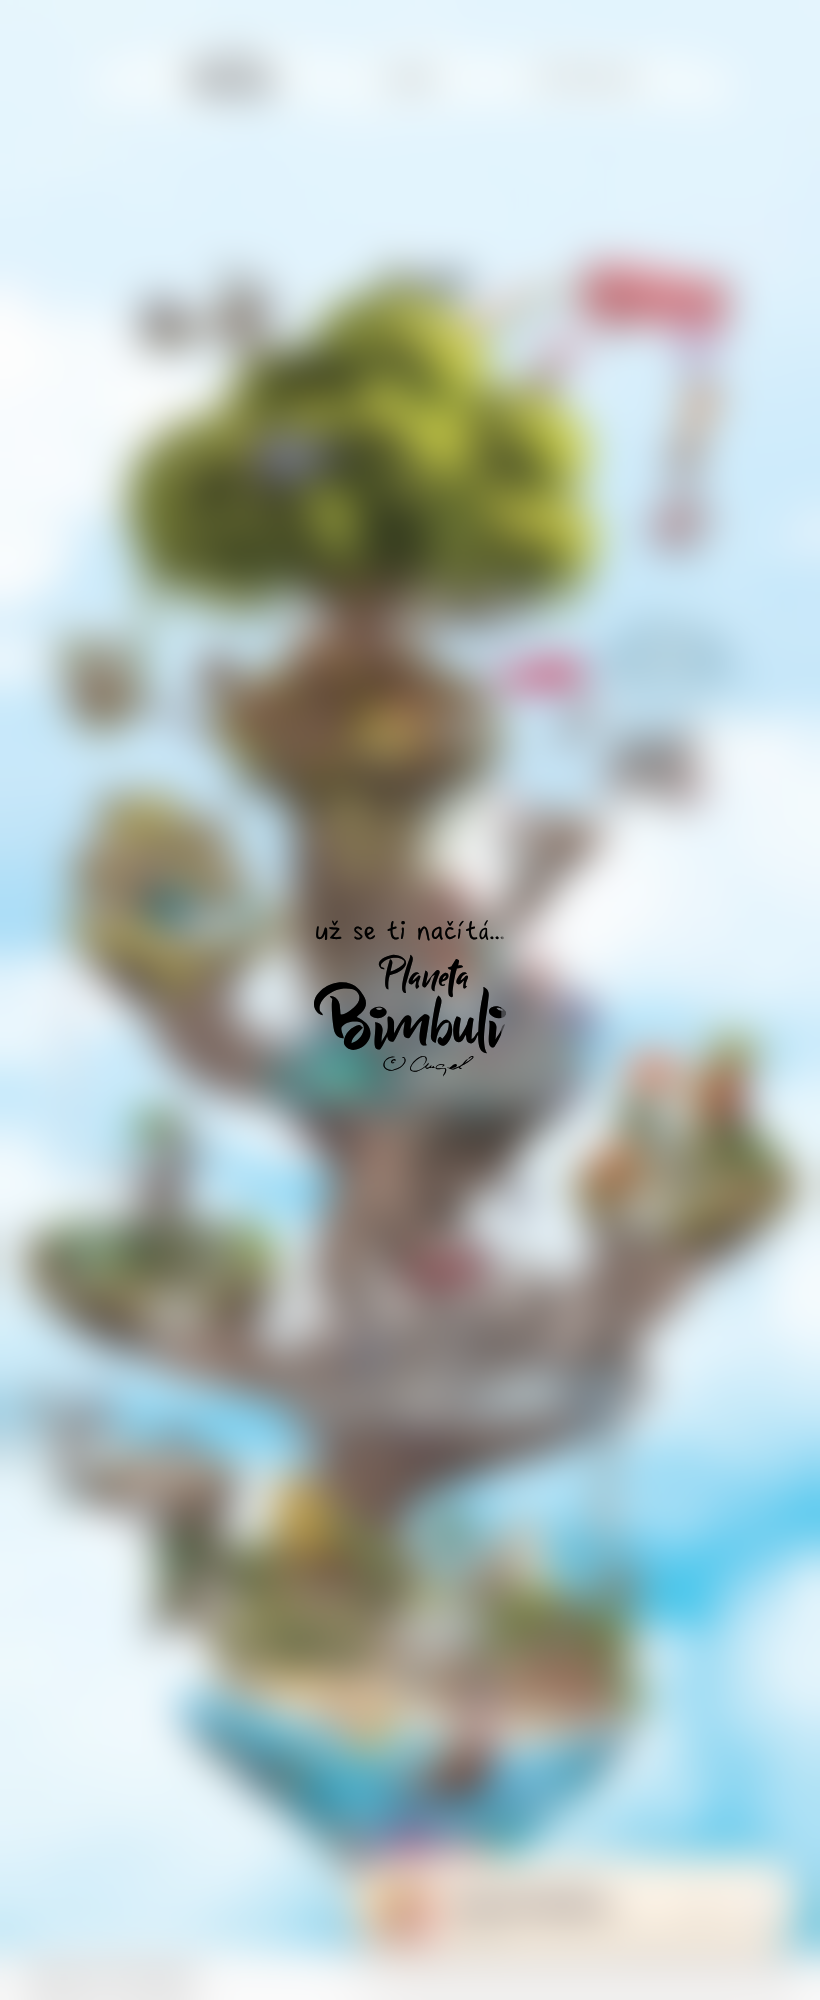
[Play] (646, 1909)
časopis (411, 79)
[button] (780, 1975)
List (760, 1909)
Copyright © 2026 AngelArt (109, 1974)
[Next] (702, 1909)
